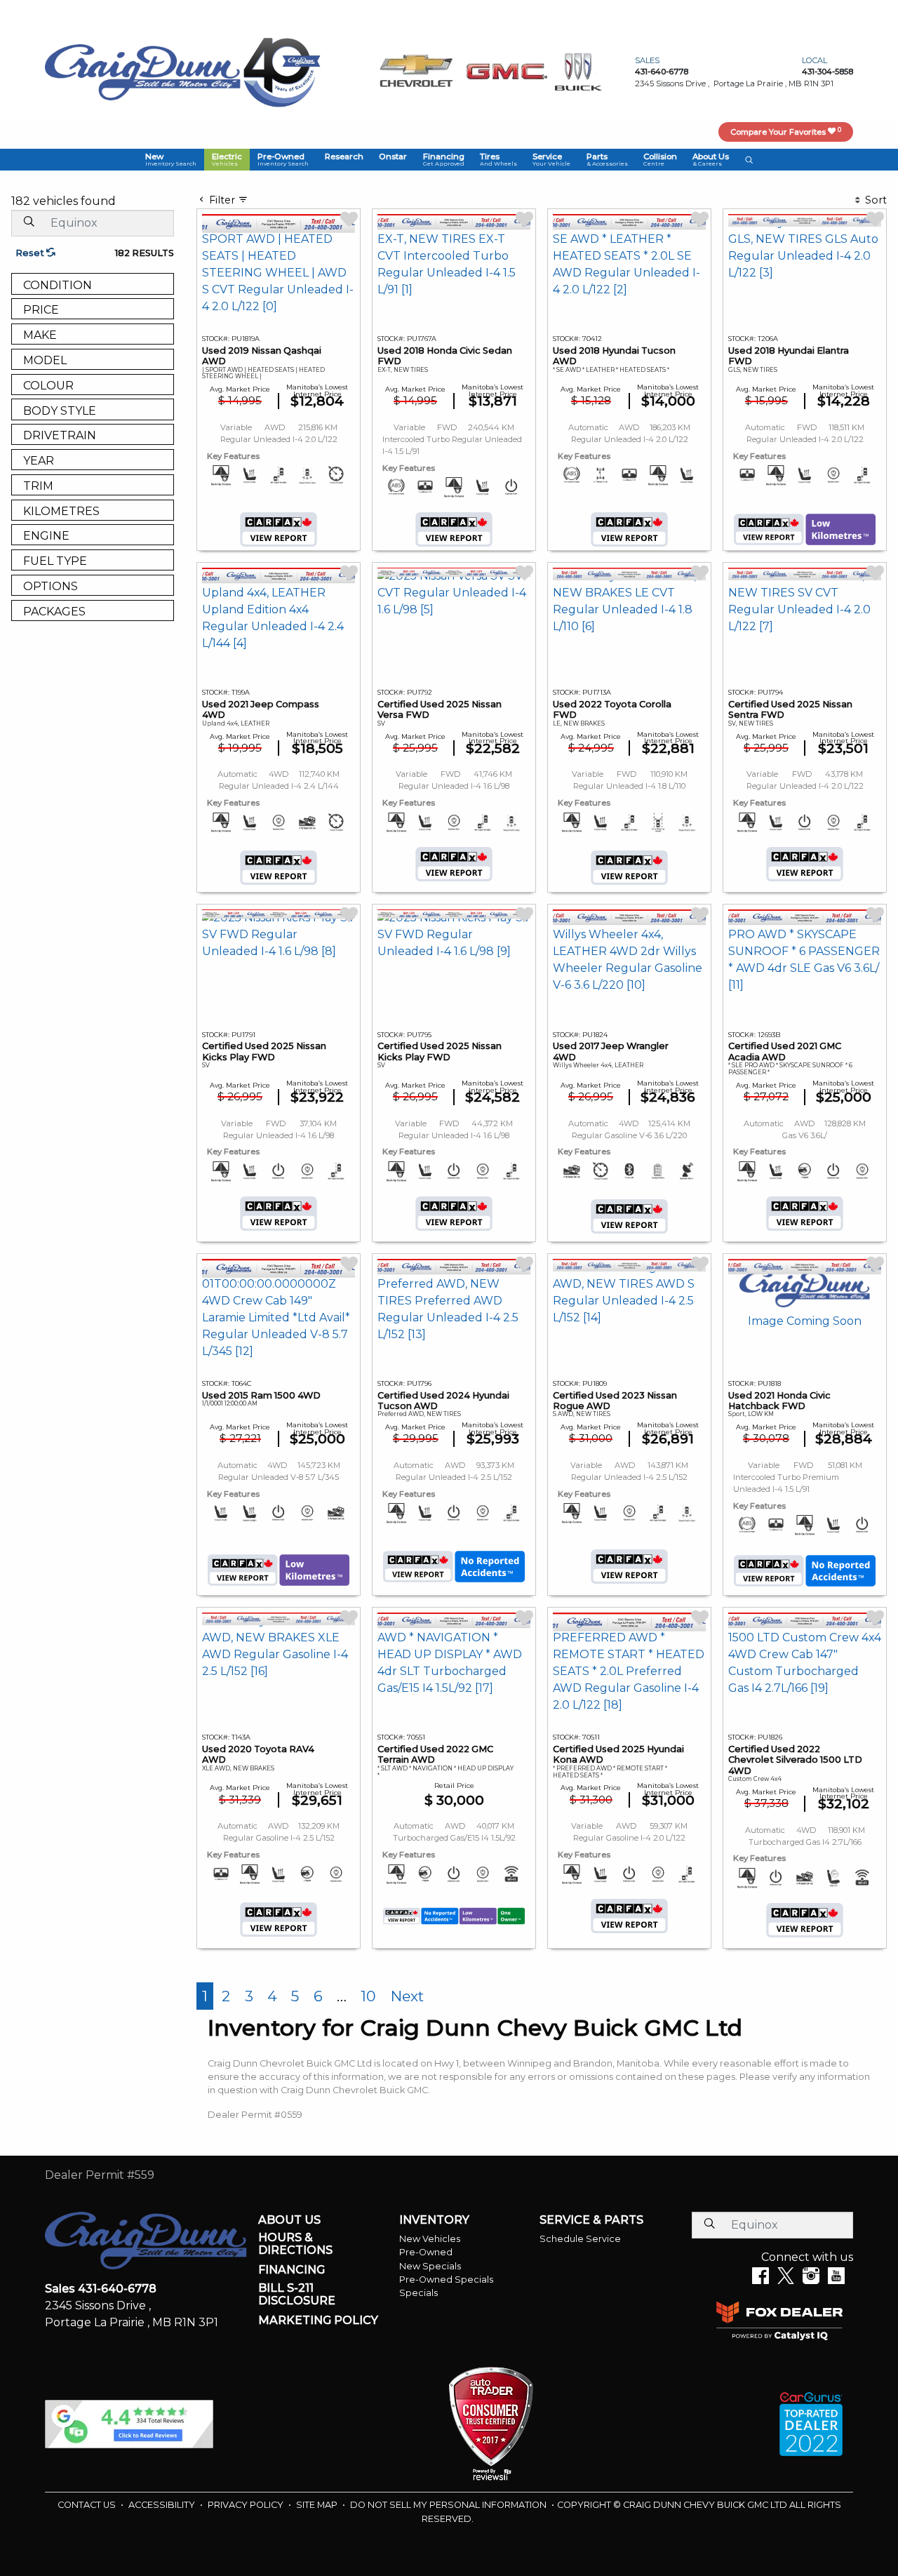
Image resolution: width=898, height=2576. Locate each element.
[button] (170, 159)
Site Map (318, 2505)
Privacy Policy (247, 2505)
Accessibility (163, 2505)
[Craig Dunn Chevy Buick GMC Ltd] (143, 71)
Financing (291, 2270)
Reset (31, 253)
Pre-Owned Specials (446, 2280)
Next (407, 1996)
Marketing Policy (318, 2321)
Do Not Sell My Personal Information (449, 2505)
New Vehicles (430, 2239)
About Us (289, 2220)
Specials (418, 2293)
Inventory (434, 2220)
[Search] (29, 222)
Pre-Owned (426, 2252)
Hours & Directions (295, 2244)
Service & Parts (591, 2220)
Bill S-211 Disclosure (297, 2294)
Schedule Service (580, 2239)
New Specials (430, 2266)
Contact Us (88, 2505)
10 (368, 1996)
